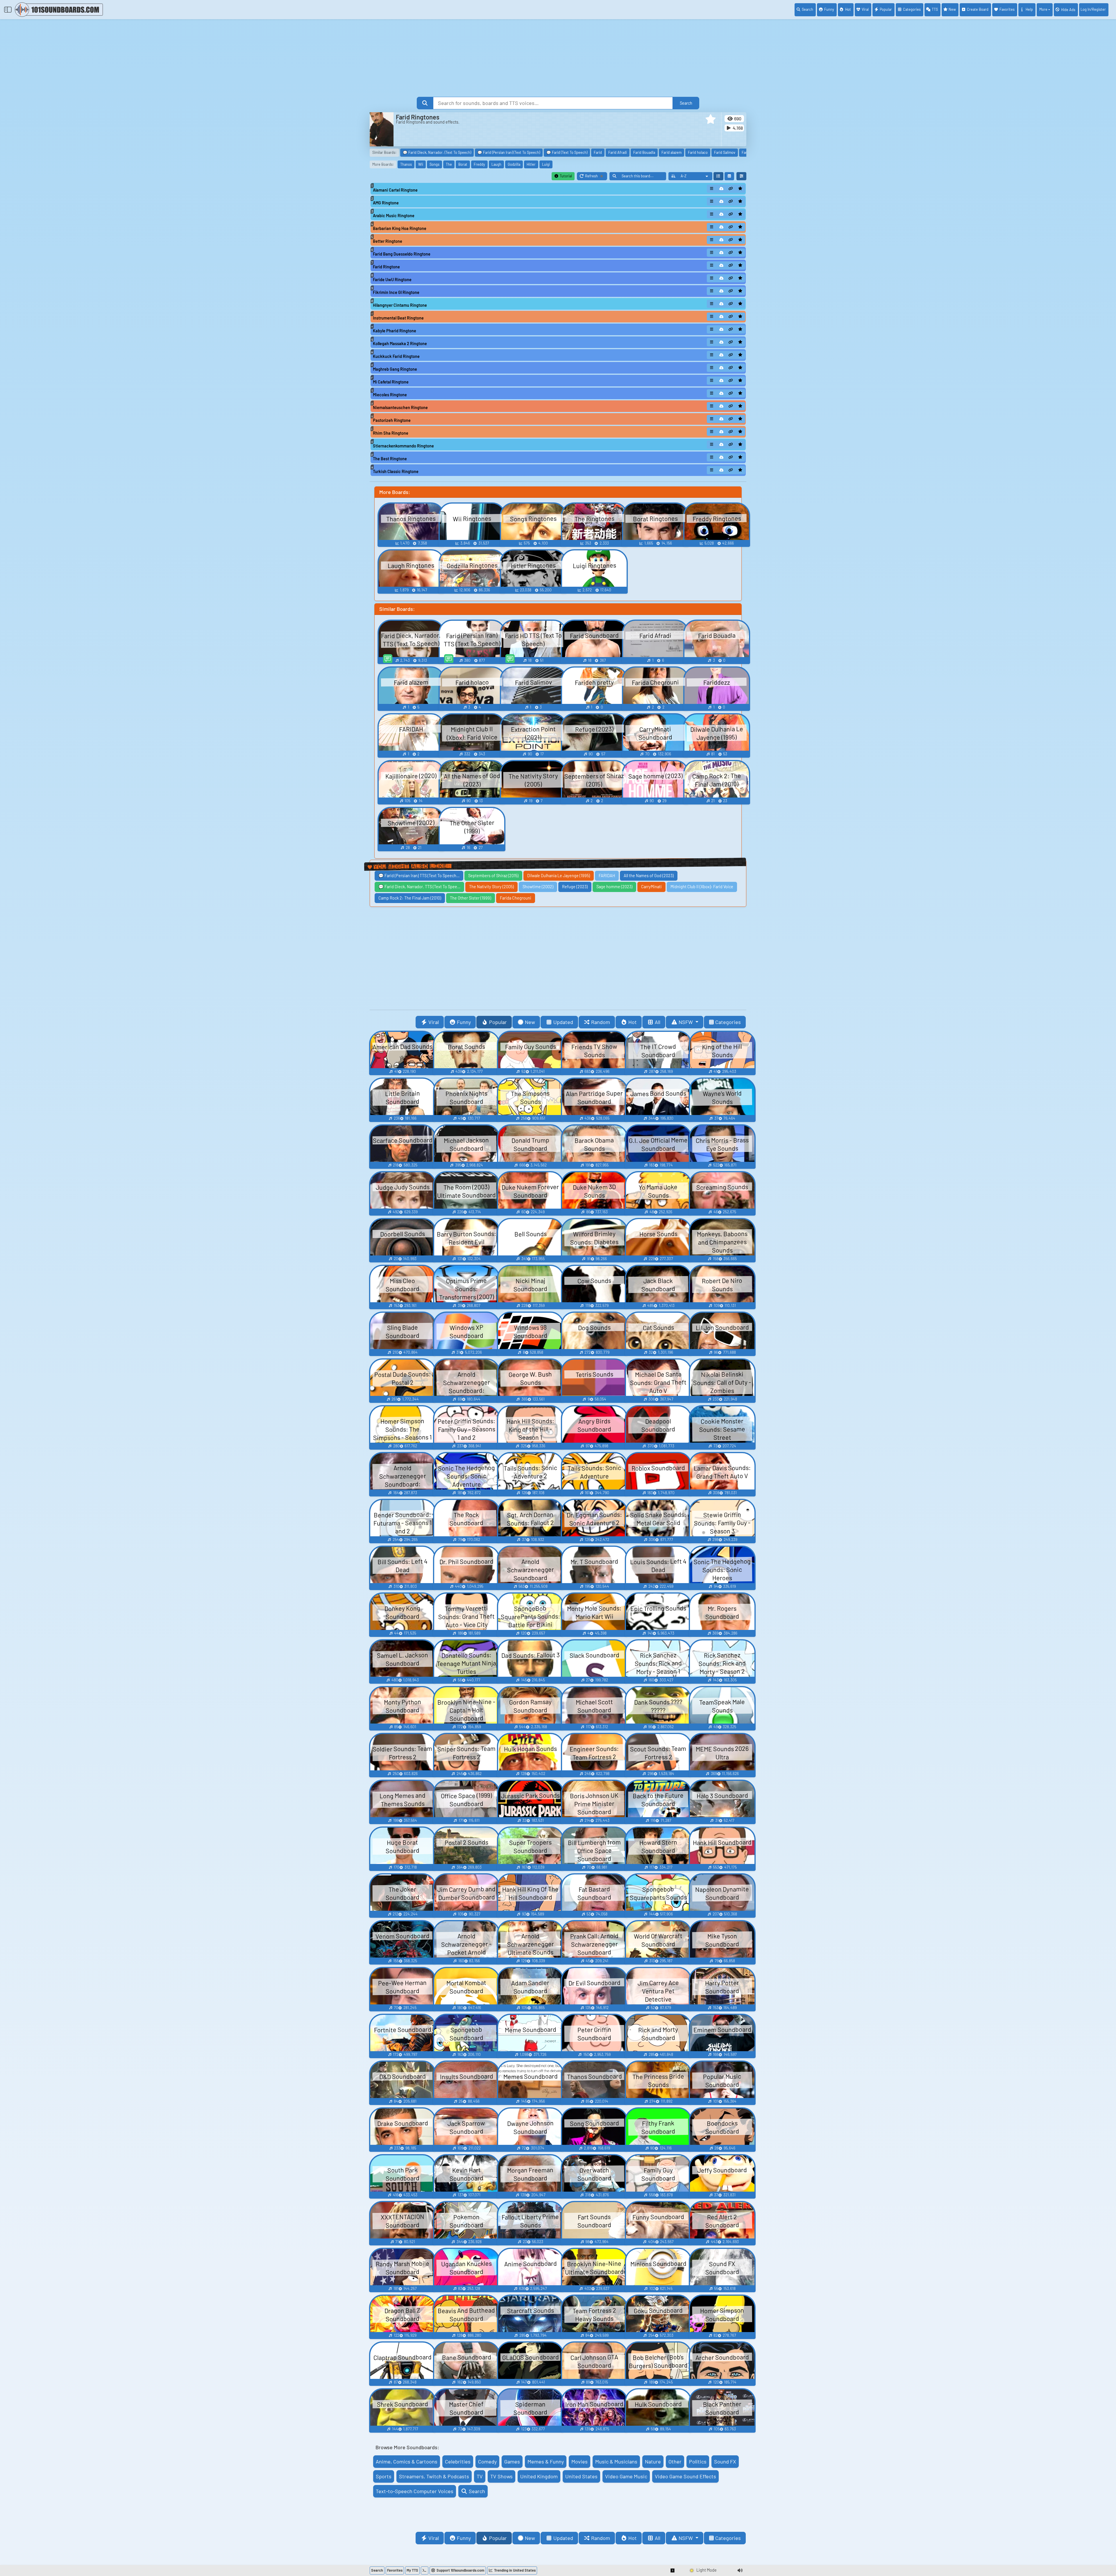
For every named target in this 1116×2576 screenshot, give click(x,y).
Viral (865, 9)
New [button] (530, 1022)
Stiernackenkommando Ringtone (403, 446)
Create (978, 9)
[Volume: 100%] (740, 2570)
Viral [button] (434, 1022)
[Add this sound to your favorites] (740, 189)
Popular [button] (498, 1022)
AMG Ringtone (386, 203)
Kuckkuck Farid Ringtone (396, 356)
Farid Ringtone (386, 267)
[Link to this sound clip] (731, 189)
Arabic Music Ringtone (394, 216)
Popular (886, 9)
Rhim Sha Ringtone (391, 433)
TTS (935, 9)
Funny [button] (464, 1022)
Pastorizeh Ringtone (392, 420)
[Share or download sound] (712, 189)
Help (1029, 9)
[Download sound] (721, 189)
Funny (829, 9)
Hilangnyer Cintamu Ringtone (400, 305)
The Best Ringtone (390, 459)
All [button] (658, 1022)
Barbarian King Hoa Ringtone (400, 228)
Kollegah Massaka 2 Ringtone (400, 344)
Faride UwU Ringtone (392, 280)
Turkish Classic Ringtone (396, 471)
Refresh (596, 177)
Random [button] (601, 1022)
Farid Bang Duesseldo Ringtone (402, 254)
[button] (711, 119)
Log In (1093, 9)
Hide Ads (1068, 10)
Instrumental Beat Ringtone (398, 318)
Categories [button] (728, 1022)
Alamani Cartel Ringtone (395, 190)
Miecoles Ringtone (390, 395)
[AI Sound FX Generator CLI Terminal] (425, 2570)
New (952, 9)
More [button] (1043, 9)
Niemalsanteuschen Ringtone (400, 407)
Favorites (1007, 9)
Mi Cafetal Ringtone (391, 382)
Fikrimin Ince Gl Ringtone (396, 292)
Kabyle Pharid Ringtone (395, 331)
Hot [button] (633, 1022)
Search (808, 9)
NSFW (686, 1022)
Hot (848, 9)
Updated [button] (563, 1022)
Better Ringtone (388, 241)
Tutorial (565, 176)
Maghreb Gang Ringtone (395, 369)
